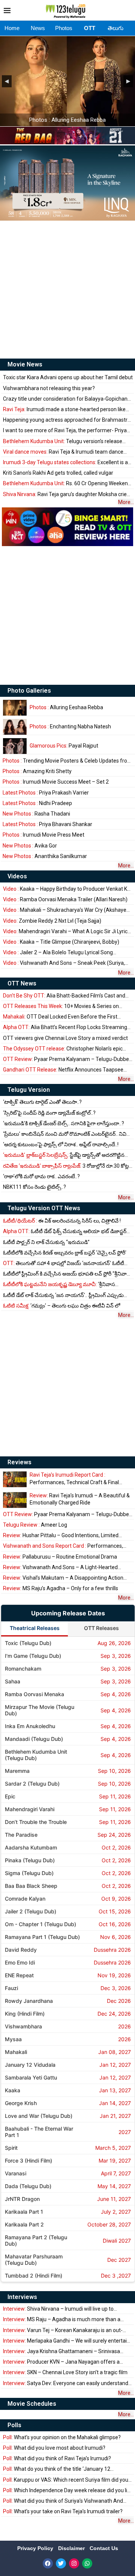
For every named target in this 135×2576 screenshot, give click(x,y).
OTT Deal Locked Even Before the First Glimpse (60, 1017)
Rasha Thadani (36, 814)
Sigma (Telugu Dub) (29, 1873)
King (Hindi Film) (25, 2014)
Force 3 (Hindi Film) (28, 2161)
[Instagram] (74, 2563)
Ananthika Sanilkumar (45, 856)
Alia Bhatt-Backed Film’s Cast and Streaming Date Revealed (64, 996)
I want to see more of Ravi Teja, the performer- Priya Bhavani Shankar (65, 431)
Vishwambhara (23, 2026)
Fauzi (11, 1988)
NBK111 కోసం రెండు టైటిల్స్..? (34, 1187)
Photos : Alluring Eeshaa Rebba (67, 120)
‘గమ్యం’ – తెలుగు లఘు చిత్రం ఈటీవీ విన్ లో (61, 1306)
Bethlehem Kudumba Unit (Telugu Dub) (36, 1755)
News (38, 28)
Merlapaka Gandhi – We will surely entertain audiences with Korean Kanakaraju (66, 2341)
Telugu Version (29, 1090)
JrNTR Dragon (22, 2199)
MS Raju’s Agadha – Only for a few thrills (61, 1588)
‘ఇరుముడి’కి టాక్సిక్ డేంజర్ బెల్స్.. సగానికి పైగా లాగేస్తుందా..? (64, 1123)
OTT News (22, 983)
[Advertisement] (67, 289)
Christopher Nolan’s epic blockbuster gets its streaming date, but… (63, 1049)
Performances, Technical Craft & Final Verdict (74, 1479)
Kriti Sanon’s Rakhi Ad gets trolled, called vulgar (58, 473)
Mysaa (13, 2039)
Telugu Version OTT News (44, 1208)
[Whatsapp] (87, 2563)
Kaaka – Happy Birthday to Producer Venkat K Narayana (65, 889)
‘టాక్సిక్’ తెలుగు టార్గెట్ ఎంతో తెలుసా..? (42, 1102)
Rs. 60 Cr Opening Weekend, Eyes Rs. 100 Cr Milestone (67, 484)
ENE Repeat (19, 1975)
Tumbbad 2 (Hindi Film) (34, 2276)
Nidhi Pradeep (37, 803)
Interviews (22, 2297)
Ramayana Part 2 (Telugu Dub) (36, 2240)
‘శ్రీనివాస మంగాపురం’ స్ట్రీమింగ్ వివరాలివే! (59, 1284)
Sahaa (13, 1681)
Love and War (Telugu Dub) (39, 2116)
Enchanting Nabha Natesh (70, 726)
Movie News (25, 364)
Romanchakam (23, 1669)
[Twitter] (61, 2563)
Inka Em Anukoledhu (30, 1726)
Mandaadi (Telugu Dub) (34, 1739)
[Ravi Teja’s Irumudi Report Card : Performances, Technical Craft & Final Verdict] (15, 1479)
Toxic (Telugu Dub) (28, 1643)
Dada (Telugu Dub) (28, 2186)
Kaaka (13, 2090)
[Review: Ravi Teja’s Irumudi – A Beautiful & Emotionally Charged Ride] (15, 1500)
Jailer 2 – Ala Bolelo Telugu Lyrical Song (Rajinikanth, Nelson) (58, 953)
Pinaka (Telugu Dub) (30, 1860)
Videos (17, 876)
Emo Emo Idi (20, 1962)
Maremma (17, 1771)
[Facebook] (48, 2563)
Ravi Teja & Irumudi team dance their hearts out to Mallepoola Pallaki (63, 452)
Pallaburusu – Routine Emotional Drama (60, 1557)
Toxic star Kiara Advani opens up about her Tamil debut (68, 377)
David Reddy (21, 1950)
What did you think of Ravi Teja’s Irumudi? (57, 2458)
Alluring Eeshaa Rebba (66, 707)
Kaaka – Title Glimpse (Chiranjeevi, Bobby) (61, 942)
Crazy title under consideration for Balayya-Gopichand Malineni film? (67, 399)
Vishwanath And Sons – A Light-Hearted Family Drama (60, 1567)
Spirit (11, 2148)
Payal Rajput (64, 746)
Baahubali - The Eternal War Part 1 (39, 2132)
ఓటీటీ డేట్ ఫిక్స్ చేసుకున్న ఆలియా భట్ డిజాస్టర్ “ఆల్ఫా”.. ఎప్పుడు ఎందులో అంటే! (65, 1231)
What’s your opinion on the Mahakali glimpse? (62, 2437)
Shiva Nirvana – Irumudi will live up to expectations (58, 2309)
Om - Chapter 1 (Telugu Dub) (40, 1924)
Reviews (19, 1462)
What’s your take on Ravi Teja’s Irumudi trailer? (63, 2511)
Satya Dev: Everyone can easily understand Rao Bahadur (66, 2383)
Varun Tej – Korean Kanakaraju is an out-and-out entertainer (63, 2330)
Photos (64, 28)
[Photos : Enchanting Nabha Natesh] (15, 727)
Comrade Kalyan (25, 1899)
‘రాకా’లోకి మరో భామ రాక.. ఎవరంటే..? (41, 1176)
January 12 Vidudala (30, 2065)
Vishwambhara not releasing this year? (49, 388)
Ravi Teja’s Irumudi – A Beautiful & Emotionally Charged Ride (80, 1499)
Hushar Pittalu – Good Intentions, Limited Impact (61, 1535)
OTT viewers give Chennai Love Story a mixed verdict (65, 1038)
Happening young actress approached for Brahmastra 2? (67, 420)
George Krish (21, 2103)
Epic (10, 1796)
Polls (14, 2425)
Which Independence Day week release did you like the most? (68, 2490)
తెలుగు (115, 28)
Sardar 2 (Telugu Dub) (32, 1784)
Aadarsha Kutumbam (31, 1847)
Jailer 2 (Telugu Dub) (31, 1911)
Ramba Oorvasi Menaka (34, 1694)
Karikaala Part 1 (24, 2212)
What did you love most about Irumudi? (54, 2448)
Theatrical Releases (35, 1628)
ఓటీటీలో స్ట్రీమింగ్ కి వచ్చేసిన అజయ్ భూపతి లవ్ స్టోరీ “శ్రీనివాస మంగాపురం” (67, 1274)
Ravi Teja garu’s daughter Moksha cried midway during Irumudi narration (66, 494)
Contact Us (104, 2548)
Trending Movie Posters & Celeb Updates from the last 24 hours (67, 761)
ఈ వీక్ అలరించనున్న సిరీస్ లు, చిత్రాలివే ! (62, 1221)
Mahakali (16, 2052)
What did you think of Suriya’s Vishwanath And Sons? (63, 2501)
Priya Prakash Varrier (46, 793)
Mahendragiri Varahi (30, 1809)
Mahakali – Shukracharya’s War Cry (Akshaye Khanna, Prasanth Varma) (65, 910)
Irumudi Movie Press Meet (43, 835)
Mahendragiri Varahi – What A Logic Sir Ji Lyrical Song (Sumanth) (67, 932)
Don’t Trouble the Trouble (36, 1822)
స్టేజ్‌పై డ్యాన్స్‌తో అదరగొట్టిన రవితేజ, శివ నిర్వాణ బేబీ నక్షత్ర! (64, 1155)
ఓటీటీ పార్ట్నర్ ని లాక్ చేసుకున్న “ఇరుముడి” (46, 1242)
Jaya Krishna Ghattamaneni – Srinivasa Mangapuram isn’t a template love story (61, 2351)
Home (12, 28)
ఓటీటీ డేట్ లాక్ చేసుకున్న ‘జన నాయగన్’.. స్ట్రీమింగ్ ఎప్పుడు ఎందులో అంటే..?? (63, 1295)
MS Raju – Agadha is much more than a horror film (62, 2319)
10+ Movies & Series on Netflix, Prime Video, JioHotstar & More (61, 1006)
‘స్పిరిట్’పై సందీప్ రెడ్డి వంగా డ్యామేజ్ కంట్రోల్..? (49, 1113)
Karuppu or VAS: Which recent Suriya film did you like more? (66, 2480)
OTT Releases (101, 1628)
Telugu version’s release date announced (63, 441)
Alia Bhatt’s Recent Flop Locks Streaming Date (65, 1027)
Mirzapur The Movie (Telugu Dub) (40, 1710)
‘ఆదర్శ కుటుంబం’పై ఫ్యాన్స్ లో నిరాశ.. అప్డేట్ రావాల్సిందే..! (61, 1144)
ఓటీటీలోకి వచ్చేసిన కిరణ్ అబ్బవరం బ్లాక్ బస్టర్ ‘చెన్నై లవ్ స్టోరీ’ (65, 1253)
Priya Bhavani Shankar (47, 824)
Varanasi (16, 2173)
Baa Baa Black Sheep (31, 1886)
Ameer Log (35, 1525)
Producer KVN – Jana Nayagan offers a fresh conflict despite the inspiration (61, 2362)
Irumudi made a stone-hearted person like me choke (64, 409)
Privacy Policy (36, 2548)
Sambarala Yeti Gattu (31, 2077)
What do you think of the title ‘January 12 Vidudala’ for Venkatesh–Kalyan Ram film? (57, 2469)
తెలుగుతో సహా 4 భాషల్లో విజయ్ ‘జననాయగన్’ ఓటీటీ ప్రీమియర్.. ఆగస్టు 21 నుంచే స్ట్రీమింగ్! (64, 1263)
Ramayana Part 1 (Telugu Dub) (42, 1937)
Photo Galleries (29, 691)
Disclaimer (72, 2548)
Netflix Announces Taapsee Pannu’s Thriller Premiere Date (63, 1070)
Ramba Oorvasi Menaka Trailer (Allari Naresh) (65, 899)
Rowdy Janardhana (29, 2001)
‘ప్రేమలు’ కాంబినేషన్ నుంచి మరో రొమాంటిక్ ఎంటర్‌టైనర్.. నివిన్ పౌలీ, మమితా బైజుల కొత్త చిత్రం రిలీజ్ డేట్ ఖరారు (67, 1134)
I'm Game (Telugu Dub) (33, 1656)
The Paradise (21, 1835)
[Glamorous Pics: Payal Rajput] (15, 746)
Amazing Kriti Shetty (37, 771)
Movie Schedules (32, 2404)
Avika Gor (30, 846)
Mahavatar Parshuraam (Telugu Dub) (34, 2260)
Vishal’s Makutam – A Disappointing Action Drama (63, 1578)
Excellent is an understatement (67, 462)
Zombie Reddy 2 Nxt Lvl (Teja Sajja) (52, 921)
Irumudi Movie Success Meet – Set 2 (56, 782)
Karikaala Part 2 (24, 2224)
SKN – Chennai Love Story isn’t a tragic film (65, 2372)
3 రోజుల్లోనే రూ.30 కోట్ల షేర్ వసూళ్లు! (66, 1166)
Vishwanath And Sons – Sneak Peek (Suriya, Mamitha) (64, 963)
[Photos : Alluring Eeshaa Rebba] (15, 708)
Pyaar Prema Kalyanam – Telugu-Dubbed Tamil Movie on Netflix (67, 1059)
